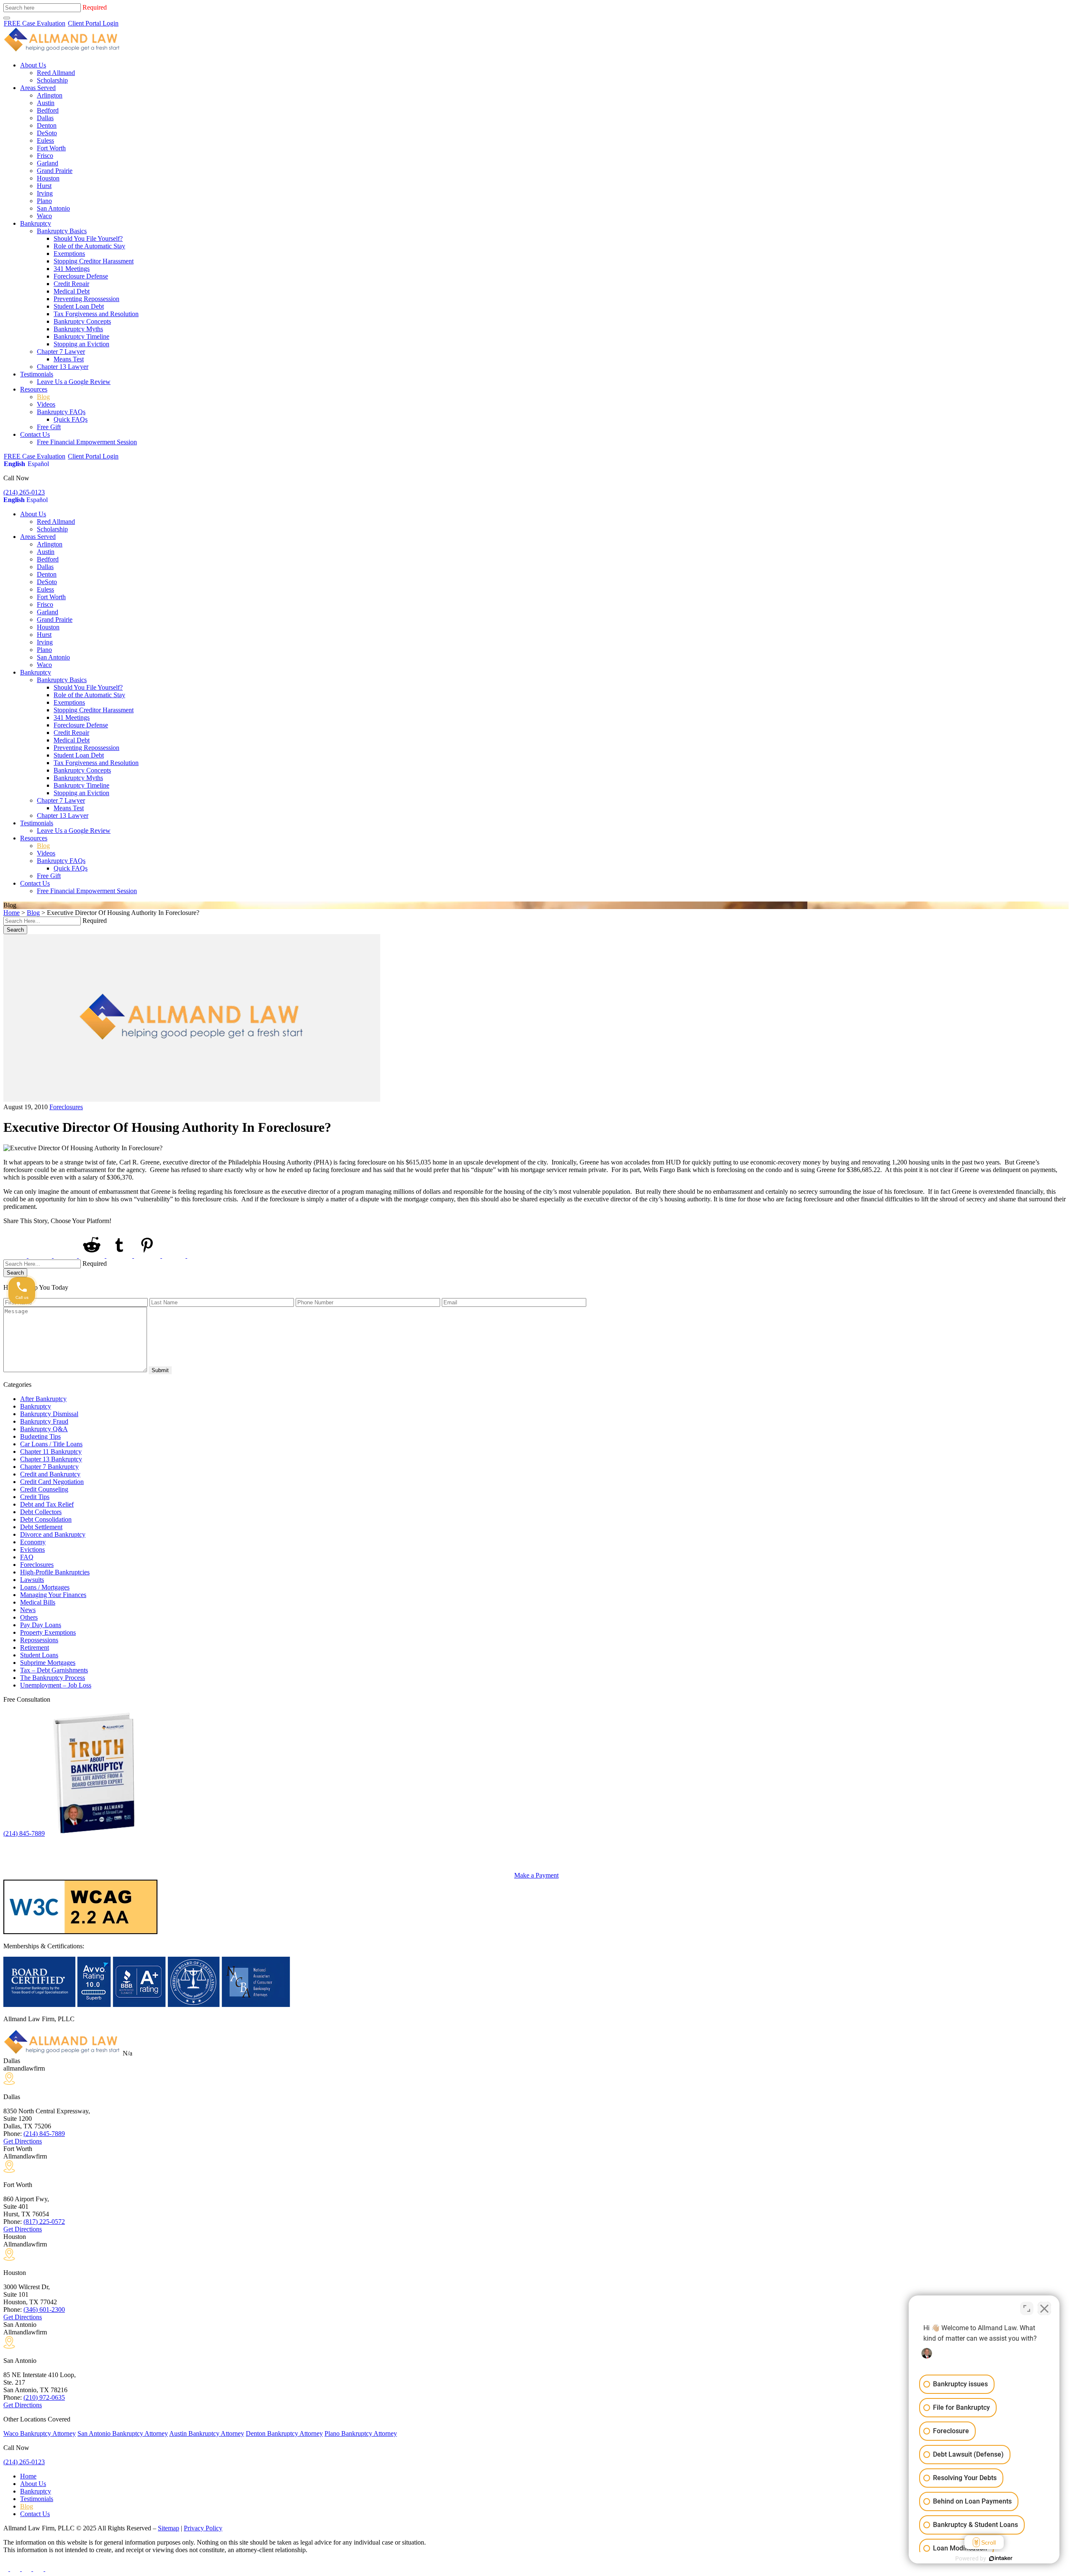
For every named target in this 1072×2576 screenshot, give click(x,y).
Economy (33, 1542)
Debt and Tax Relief (47, 1504)
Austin (46, 103)
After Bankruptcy (43, 1399)
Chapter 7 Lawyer (61, 352)
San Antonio (53, 208)
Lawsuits (32, 1580)
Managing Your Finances (53, 1595)
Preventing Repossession (86, 299)
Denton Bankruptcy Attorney (284, 2433)
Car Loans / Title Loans (51, 1444)
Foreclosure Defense (81, 276)
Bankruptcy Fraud (44, 1421)
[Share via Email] (200, 1256)
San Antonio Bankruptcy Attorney (123, 2433)
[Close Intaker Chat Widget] (1044, 2308)
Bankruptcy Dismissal (49, 1414)
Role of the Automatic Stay (89, 246)
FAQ (27, 1557)
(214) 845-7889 (24, 1833)
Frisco (45, 156)
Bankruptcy (36, 223)
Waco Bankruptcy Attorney (40, 2433)
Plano (44, 201)
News (28, 1610)
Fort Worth (51, 148)
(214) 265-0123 (24, 492)
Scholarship (52, 80)
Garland (48, 163)
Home (12, 913)
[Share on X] (41, 1256)
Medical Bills (38, 1602)
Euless (45, 140)
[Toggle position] (1027, 2308)
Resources (34, 389)
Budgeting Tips (40, 1436)
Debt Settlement (41, 1527)
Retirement (35, 1647)
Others (29, 1617)
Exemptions (69, 254)
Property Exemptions (48, 1632)
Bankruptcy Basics (62, 231)
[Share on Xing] (175, 1256)
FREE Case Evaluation (35, 23)
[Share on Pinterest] (148, 1256)
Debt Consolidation (46, 1519)
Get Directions (23, 2141)
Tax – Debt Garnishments (54, 1670)
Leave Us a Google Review (74, 382)
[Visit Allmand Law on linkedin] (39, 2569)
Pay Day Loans (41, 1625)
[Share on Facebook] (16, 1256)
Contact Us (35, 434)
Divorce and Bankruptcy (53, 1534)
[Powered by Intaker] (1001, 2558)
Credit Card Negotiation (52, 1482)
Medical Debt (72, 291)
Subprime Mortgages (48, 1663)
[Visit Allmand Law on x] (16, 2569)
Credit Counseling (44, 1489)
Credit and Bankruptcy (50, 1474)
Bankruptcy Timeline (81, 336)
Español (38, 464)
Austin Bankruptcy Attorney (207, 2433)
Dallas (45, 118)
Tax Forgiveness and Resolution (96, 314)
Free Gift (49, 427)
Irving (45, 193)
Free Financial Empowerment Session (87, 442)
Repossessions (39, 1640)
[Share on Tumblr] (120, 1256)
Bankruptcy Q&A (44, 1429)
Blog (43, 397)
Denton (47, 125)
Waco (44, 216)
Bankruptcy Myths (78, 329)
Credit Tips (35, 1497)
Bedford (48, 110)
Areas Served (38, 88)
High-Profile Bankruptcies (55, 1572)
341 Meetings (72, 269)
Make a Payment (536, 1875)
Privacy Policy (203, 2528)
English (14, 464)
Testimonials (37, 374)
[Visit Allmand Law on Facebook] (7, 2569)
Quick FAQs (71, 419)
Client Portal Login (93, 23)
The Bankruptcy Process (53, 1678)
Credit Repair (71, 284)
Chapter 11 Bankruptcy (51, 1452)
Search (15, 930)
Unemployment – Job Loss (56, 1685)
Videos (46, 404)
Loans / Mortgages (45, 1587)
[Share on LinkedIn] (66, 1256)
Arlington (50, 95)
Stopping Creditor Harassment (94, 261)
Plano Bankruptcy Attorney (361, 2433)
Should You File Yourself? (88, 238)
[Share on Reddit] (93, 1256)
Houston (48, 178)
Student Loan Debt (79, 306)
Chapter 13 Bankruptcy (51, 1459)
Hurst (44, 186)
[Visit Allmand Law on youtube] (27, 2569)
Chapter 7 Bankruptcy (49, 1467)
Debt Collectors (41, 1512)
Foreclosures (66, 1107)
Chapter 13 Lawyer (63, 367)
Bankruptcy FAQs (61, 412)
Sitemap (169, 2528)
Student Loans (39, 1655)
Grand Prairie (55, 171)
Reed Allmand (56, 73)
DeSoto (47, 133)
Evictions (32, 1549)
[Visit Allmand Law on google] (50, 2569)
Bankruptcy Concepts (82, 321)
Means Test (69, 359)
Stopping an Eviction (81, 344)
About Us (33, 65)
